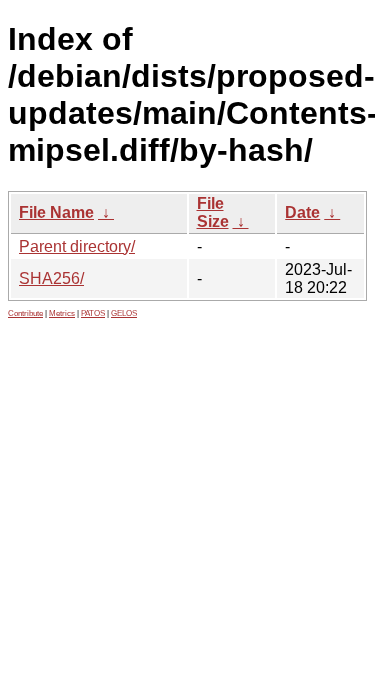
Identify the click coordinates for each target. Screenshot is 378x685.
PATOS (93, 313)
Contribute (25, 313)
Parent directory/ (77, 246)
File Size (213, 212)
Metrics (62, 313)
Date (302, 212)
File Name (56, 212)
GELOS (124, 313)
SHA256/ (51, 278)
